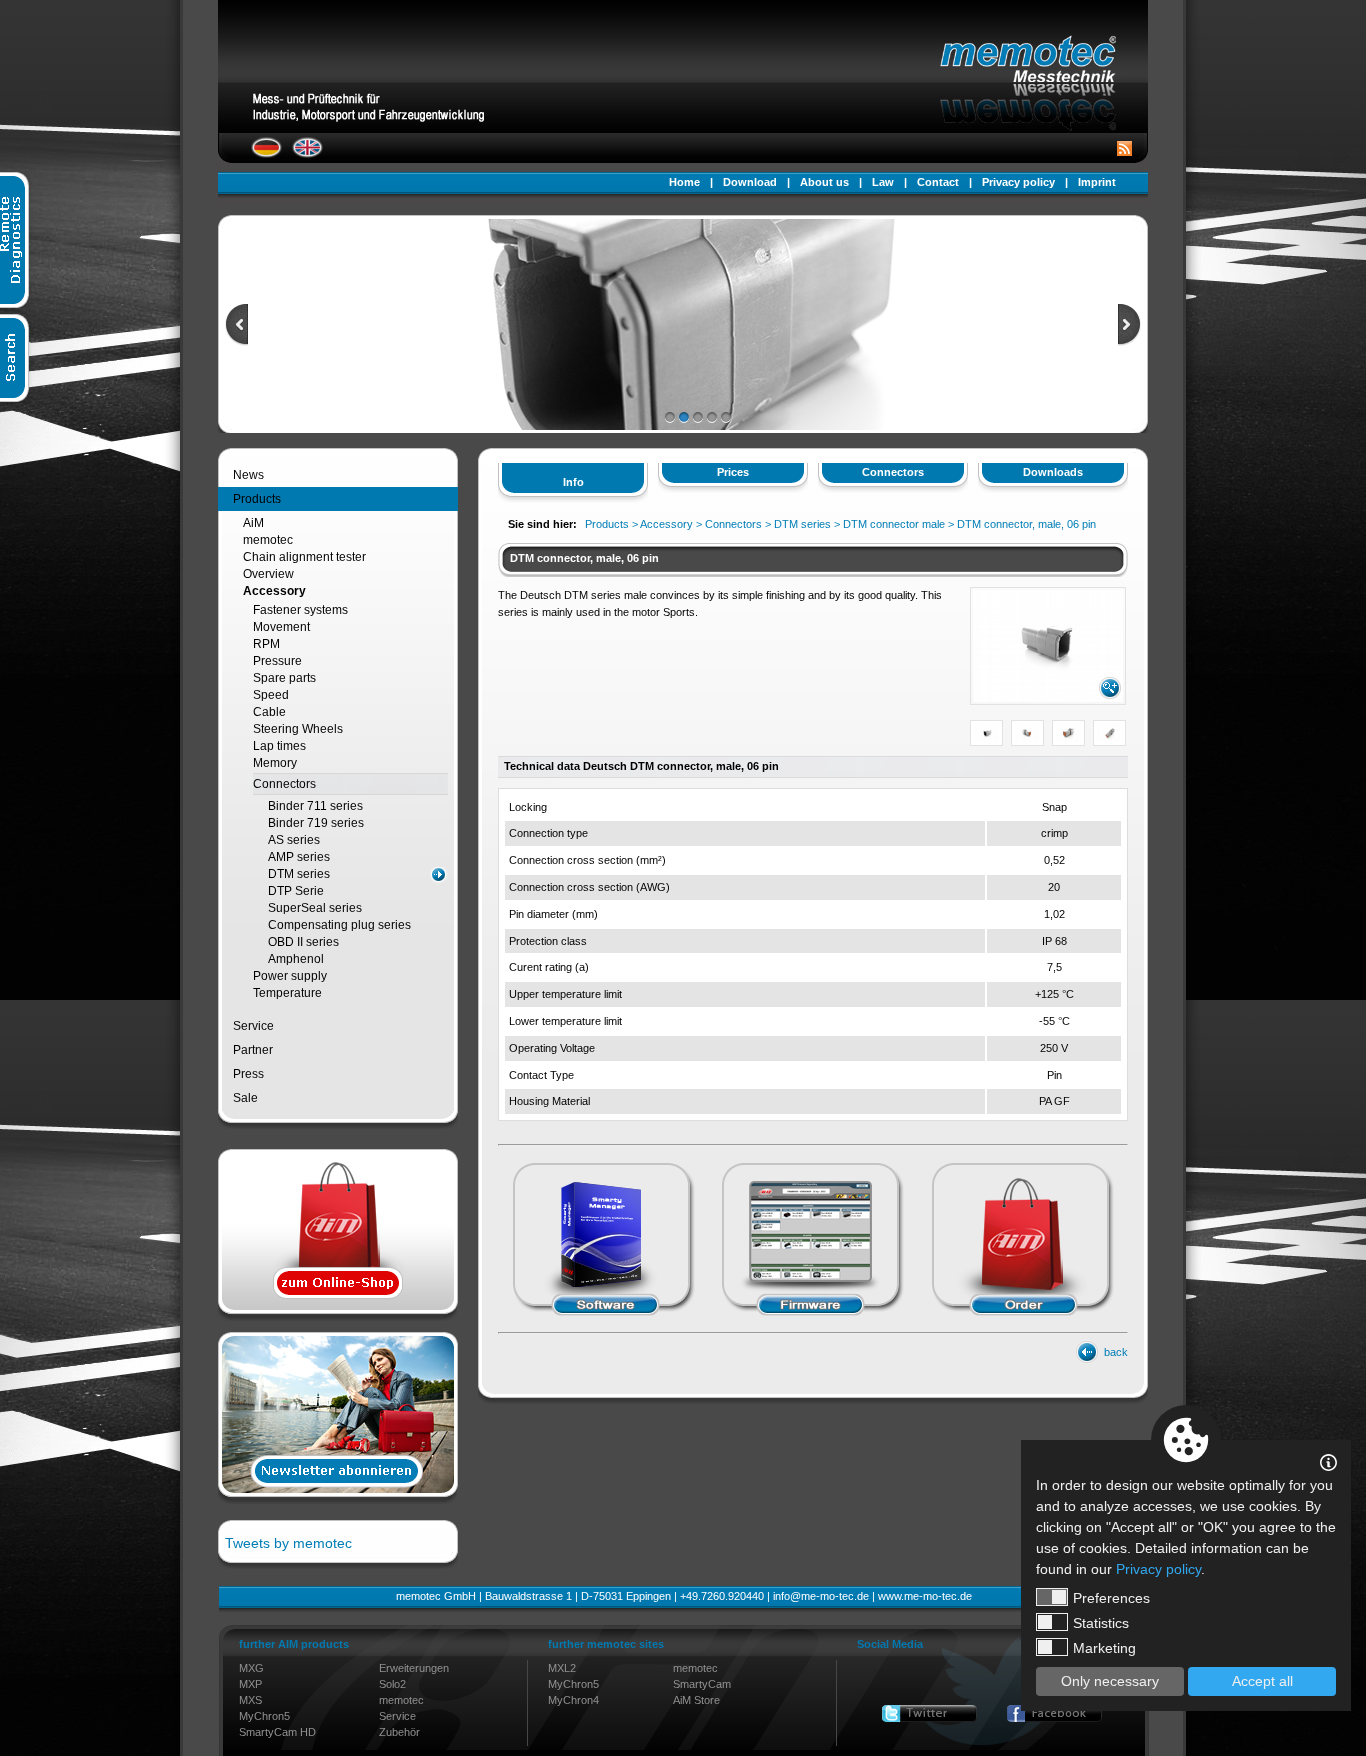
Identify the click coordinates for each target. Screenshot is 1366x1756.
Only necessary (1110, 1681)
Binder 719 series (316, 823)
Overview (268, 574)
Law (883, 182)
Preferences (1111, 1598)
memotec (268, 540)
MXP (250, 1684)
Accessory (274, 591)
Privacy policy (1018, 182)
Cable (269, 712)
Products (257, 499)
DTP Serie (296, 891)
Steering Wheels (298, 729)
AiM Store (696, 1700)
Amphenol (296, 959)
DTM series (299, 874)
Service (253, 1026)
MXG (251, 1668)
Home (684, 182)
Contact (938, 182)
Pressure (277, 661)
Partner (253, 1050)
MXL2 (562, 1668)
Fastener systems (300, 610)
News (248, 475)
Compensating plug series (339, 925)
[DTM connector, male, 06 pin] (1048, 698)
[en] (307, 154)
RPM (266, 644)
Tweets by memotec (288, 1543)
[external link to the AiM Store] (1021, 1319)
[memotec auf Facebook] (1054, 1713)
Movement (281, 627)
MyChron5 (264, 1716)
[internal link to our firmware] (811, 1319)
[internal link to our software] (602, 1319)
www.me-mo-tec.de (925, 1596)
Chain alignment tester (304, 557)
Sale (245, 1098)
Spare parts (284, 678)
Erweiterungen (414, 1668)
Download (750, 182)
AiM (253, 523)
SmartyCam (702, 1684)
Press (248, 1074)
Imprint (1097, 182)
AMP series (299, 857)
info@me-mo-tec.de (821, 1596)
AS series (294, 840)
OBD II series (303, 942)
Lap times (279, 746)
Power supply (290, 976)
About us (824, 182)
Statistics (1101, 1623)
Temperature (287, 993)
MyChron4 (573, 1700)
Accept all (1262, 1681)
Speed (271, 695)
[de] (266, 154)
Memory (275, 763)
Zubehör (399, 1732)
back (1116, 1352)
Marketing (1104, 1648)
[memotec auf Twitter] (929, 1713)
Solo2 (392, 1684)
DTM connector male (894, 524)
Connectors (284, 784)
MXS (250, 1700)
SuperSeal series (315, 908)
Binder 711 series (315, 806)
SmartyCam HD (277, 1732)
